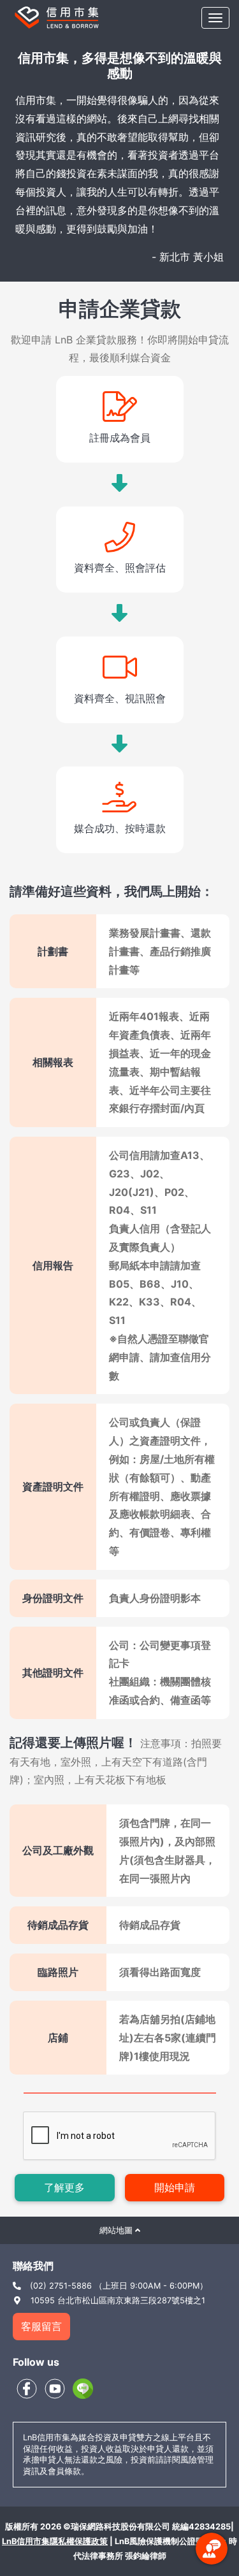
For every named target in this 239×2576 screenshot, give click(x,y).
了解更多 (64, 2187)
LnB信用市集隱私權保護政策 (55, 2541)
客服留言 (41, 2326)
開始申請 (175, 2187)
